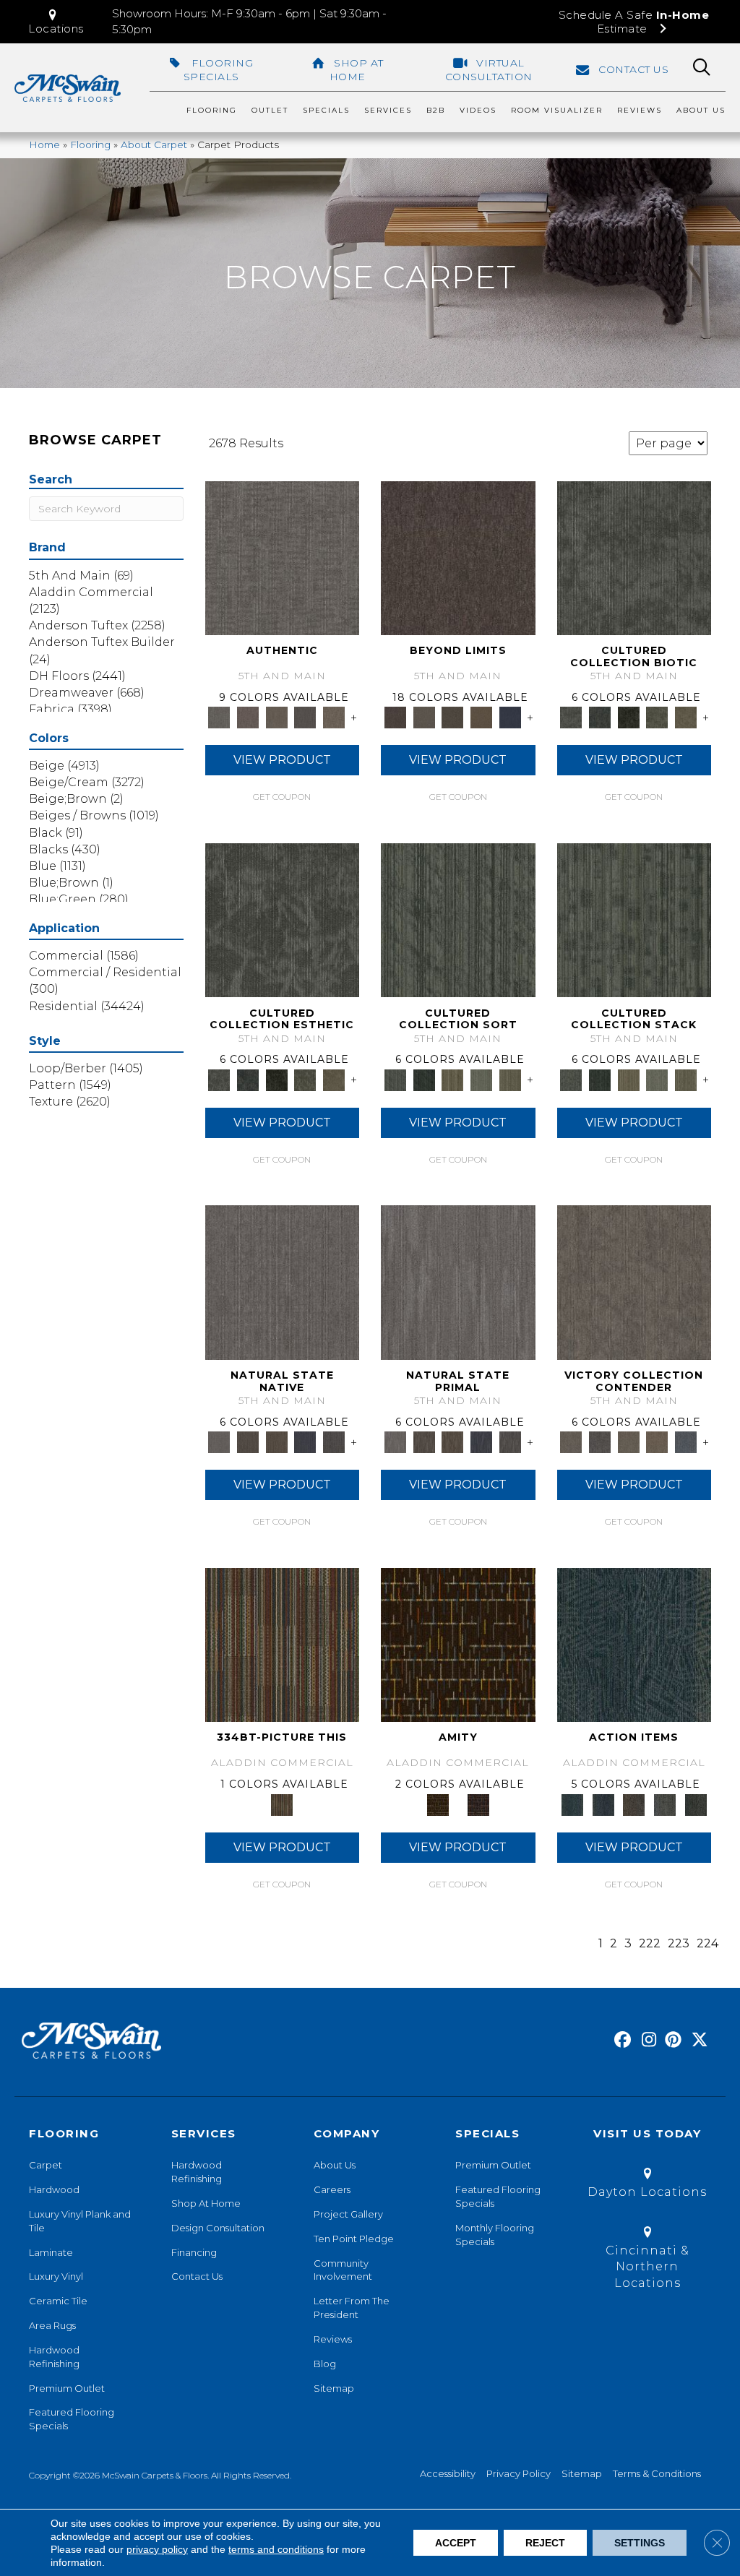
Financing (194, 2252)
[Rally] (658, 1442)
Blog (325, 2364)
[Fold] (452, 1079)
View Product (282, 760)
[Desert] (424, 717)
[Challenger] (634, 1281)
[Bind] (458, 919)
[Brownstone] (634, 1804)
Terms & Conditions (657, 2473)
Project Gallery (348, 2214)
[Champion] (600, 1442)
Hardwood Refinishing (54, 2357)
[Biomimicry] (634, 557)
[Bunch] (424, 1079)
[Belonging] (283, 1281)
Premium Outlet (67, 2388)
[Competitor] (629, 1442)
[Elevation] (452, 717)
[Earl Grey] (665, 1804)
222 (650, 1943)
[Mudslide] (283, 1644)
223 (679, 1943)
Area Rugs (52, 2325)
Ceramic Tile (58, 2301)
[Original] (334, 1442)
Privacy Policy (519, 2473)
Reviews (333, 2339)
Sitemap (334, 2388)
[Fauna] (481, 717)
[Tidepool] (634, 1644)
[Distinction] (686, 717)
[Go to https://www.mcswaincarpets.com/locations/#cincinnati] (647, 2260)
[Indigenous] (277, 1442)
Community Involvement (343, 2270)
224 (707, 1943)
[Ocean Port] (603, 1804)
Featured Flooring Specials (72, 2419)
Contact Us (197, 2276)
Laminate (51, 2252)
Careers (332, 2189)
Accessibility (448, 2473)
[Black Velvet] (478, 1804)
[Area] (458, 557)
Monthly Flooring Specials (495, 2235)
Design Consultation (218, 2228)
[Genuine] (277, 717)
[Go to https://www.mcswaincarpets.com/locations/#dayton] (647, 2185)
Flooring (90, 145)
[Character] (600, 717)
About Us (335, 2165)
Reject (545, 2543)
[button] (56, 22)
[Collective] (629, 717)
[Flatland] (510, 717)
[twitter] (696, 2041)
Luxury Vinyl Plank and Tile (80, 2221)
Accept (456, 2543)
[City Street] (696, 1804)
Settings (640, 2543)
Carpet (46, 2165)
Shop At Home (206, 2203)
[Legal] (306, 717)
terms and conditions (276, 2549)
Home (44, 145)
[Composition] (658, 717)
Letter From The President (352, 2308)
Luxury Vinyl (56, 2276)
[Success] (686, 1442)
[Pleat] (481, 1079)
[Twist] (510, 1079)
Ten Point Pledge (354, 2239)
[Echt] (248, 717)
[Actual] (283, 557)
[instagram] (646, 2041)
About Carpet (154, 145)
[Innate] (306, 1442)
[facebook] (620, 2041)
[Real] (334, 717)
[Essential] (248, 1442)
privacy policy (157, 2549)
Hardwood (54, 2189)
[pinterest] (671, 2041)
